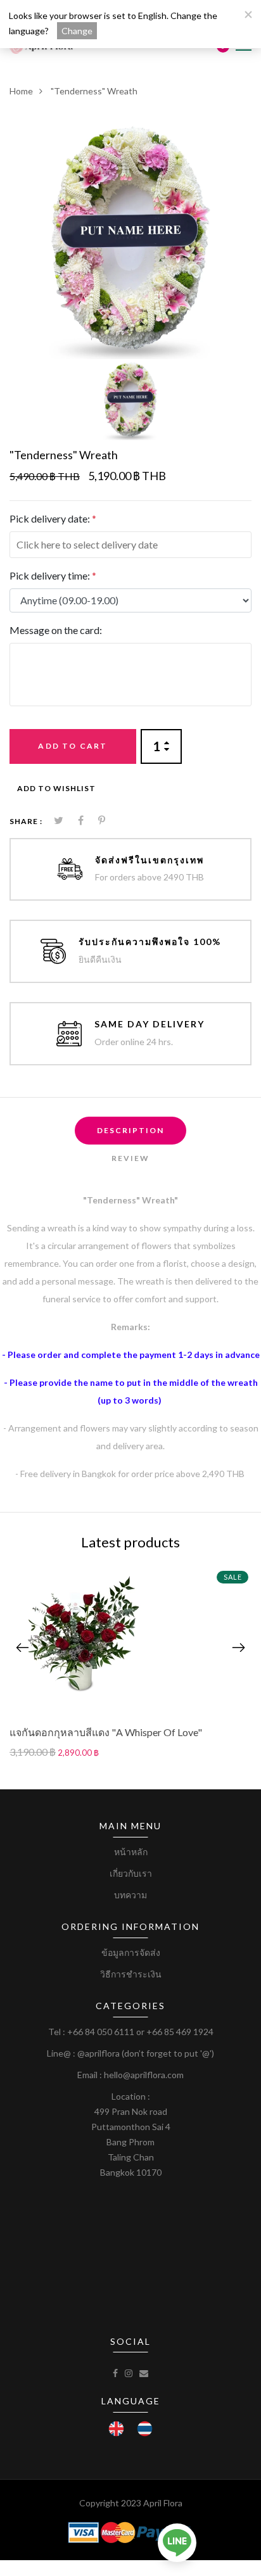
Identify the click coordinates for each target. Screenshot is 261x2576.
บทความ (130, 1895)
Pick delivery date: (53, 518)
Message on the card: (56, 630)
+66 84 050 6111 (101, 2032)
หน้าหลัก (131, 1852)
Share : (26, 821)
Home (21, 91)
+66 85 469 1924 (180, 2032)
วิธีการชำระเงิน (131, 1974)
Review (130, 1158)
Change (77, 31)
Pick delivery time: (53, 575)
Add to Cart (73, 746)
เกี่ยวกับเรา (131, 1873)
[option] (130, 238)
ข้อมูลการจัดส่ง (131, 1952)
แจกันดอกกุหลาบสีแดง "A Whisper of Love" (106, 1732)
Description (130, 1130)
